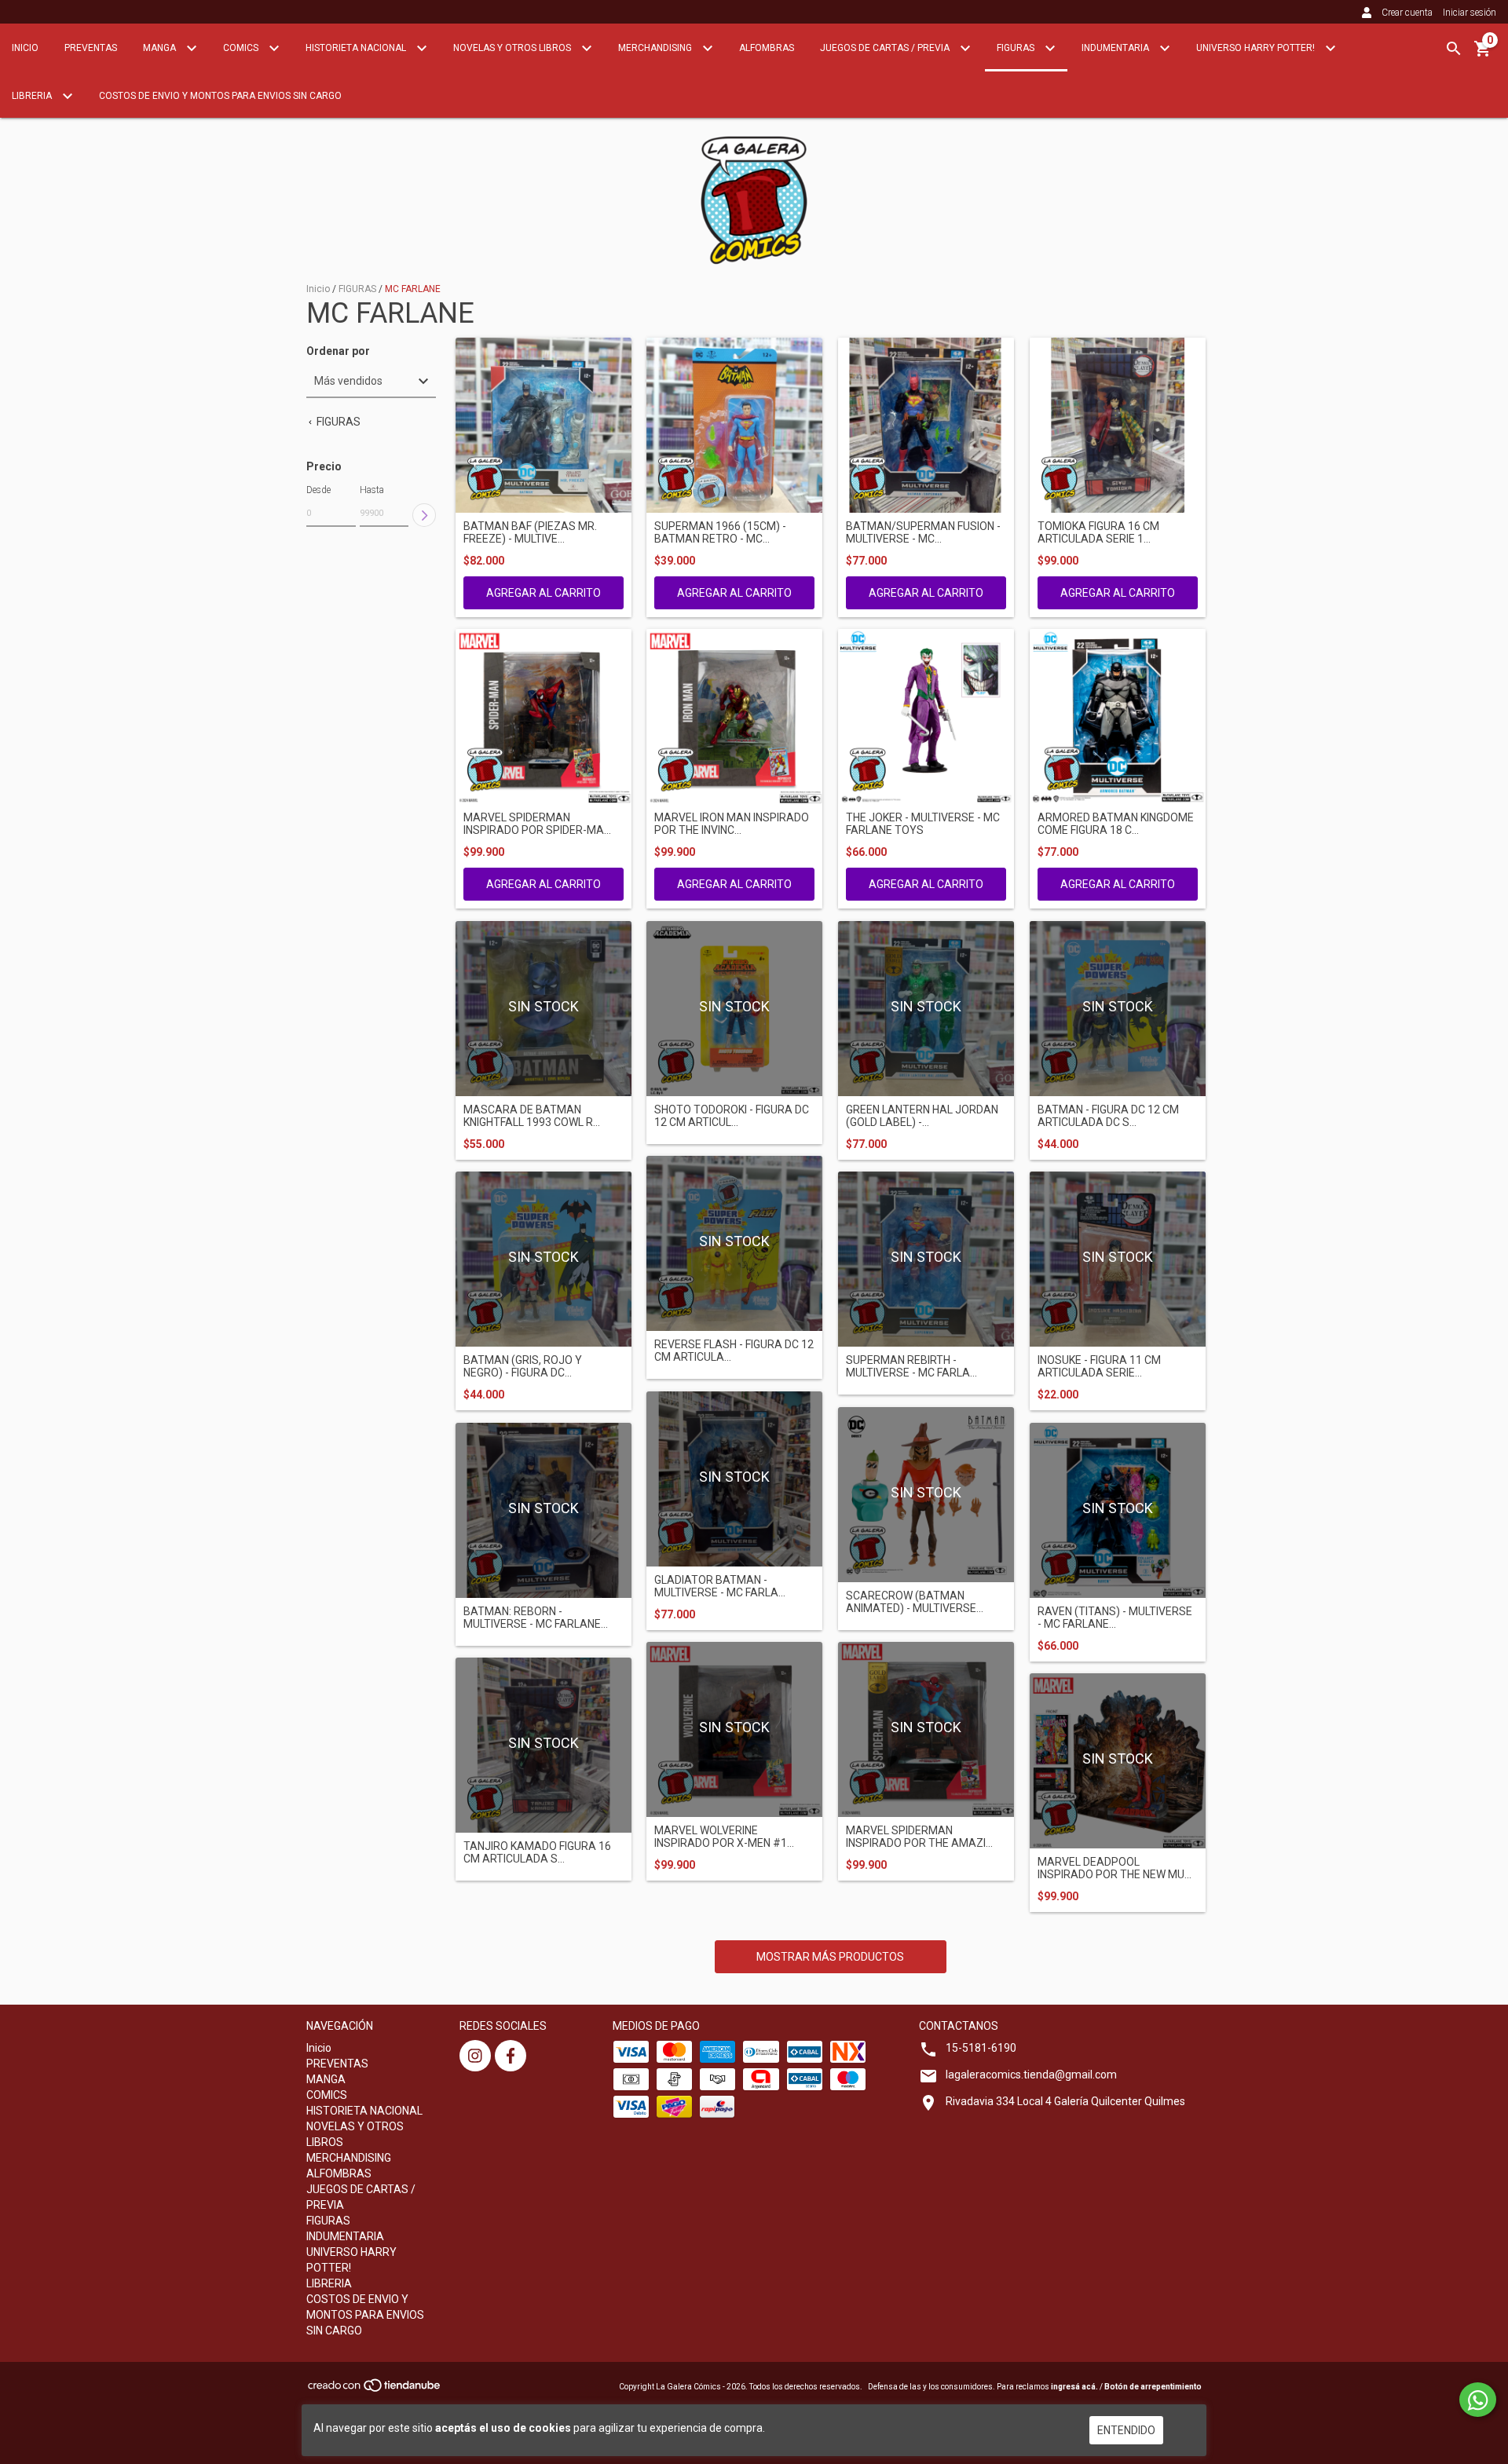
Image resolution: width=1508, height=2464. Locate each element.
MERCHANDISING (656, 48)
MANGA (161, 48)
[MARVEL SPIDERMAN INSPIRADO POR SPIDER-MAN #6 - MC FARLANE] (544, 717)
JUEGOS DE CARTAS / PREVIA (886, 48)
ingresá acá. (1074, 2387)
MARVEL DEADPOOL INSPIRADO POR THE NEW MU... (1115, 1868)
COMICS (242, 48)
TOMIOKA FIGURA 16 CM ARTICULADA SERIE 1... (1098, 532)
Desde (318, 490)
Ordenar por (338, 351)
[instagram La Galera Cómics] (475, 2056)
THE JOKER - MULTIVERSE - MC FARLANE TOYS (923, 824)
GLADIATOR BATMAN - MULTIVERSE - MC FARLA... (720, 1586)
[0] (1483, 54)
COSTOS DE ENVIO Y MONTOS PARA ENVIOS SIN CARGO (220, 96)
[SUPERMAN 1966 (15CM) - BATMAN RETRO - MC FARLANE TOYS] (734, 426)
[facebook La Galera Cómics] (511, 2056)
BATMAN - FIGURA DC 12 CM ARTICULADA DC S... (1108, 1116)
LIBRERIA (33, 96)
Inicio (25, 48)
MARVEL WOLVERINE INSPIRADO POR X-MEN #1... (724, 1837)
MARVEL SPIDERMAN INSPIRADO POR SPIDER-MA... (537, 824)
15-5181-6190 (981, 2048)
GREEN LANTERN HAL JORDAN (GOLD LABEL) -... (922, 1116)
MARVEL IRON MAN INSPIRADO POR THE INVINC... (732, 824)
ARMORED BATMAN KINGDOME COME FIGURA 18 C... (1116, 824)
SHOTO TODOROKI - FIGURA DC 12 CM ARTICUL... (732, 1116)
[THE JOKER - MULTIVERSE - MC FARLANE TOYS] (926, 717)
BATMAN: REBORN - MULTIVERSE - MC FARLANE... (536, 1618)
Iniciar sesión (1470, 13)
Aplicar (424, 515)
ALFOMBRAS (767, 48)
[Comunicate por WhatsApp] (1478, 2400)
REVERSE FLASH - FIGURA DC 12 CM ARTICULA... (734, 1351)
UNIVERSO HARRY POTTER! (1257, 48)
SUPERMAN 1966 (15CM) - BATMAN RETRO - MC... (720, 532)
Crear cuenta (1407, 13)
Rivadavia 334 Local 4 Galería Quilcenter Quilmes (1065, 2101)
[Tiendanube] (375, 2391)
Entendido (1126, 2430)
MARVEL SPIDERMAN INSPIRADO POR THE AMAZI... (919, 1837)
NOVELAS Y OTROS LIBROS (513, 48)
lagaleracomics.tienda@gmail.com (1031, 2075)
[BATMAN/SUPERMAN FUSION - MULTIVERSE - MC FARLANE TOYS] (926, 426)
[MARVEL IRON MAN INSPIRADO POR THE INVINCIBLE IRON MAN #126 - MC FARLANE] (734, 717)
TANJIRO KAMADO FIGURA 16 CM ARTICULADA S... (537, 1852)
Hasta (372, 490)
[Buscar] (1454, 49)
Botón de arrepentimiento (1153, 2387)
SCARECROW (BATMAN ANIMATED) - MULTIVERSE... (915, 1602)
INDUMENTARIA (1116, 48)
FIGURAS (1017, 48)
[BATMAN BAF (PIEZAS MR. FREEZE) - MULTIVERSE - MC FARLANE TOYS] (544, 426)
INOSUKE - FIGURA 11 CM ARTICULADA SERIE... (1099, 1366)
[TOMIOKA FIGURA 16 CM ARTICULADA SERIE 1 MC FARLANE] (1118, 426)
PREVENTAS (91, 48)
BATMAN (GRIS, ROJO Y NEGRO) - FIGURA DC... (523, 1366)
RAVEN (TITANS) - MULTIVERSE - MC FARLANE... (1115, 1618)
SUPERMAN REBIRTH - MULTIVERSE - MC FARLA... (911, 1366)
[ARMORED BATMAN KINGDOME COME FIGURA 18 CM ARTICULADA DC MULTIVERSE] (1118, 717)
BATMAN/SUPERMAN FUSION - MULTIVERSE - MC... (923, 532)
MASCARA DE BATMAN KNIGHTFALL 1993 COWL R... (532, 1116)
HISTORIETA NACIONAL (357, 48)
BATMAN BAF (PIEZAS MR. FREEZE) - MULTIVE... (530, 532)
